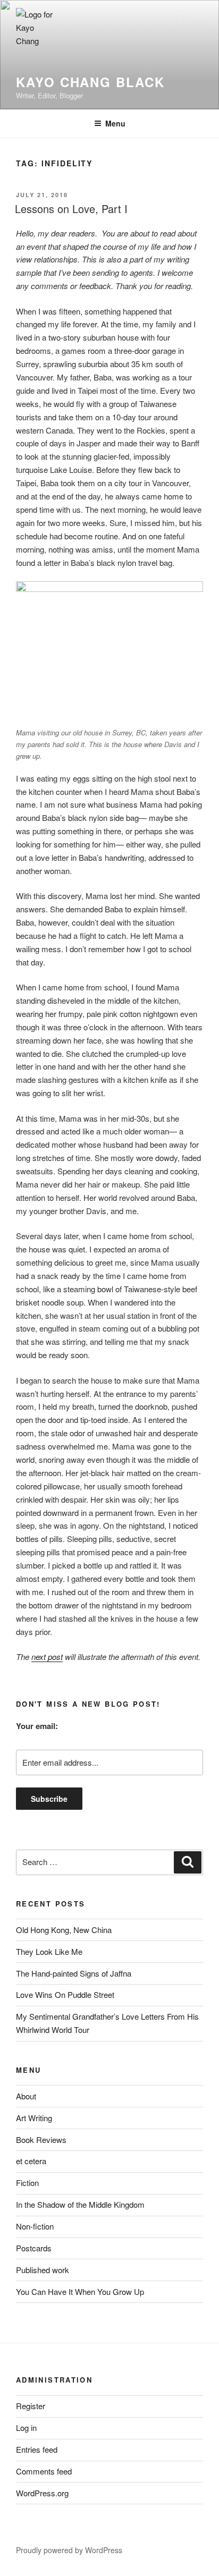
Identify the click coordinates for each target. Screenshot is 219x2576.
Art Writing (34, 2118)
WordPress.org (42, 2493)
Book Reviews (41, 2139)
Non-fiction (35, 2226)
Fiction (27, 2183)
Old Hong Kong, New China (64, 1930)
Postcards (34, 2248)
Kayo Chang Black (90, 82)
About (26, 2096)
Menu (115, 123)
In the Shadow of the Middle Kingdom (80, 2204)
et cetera (31, 2161)
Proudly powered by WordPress (69, 2550)
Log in (26, 2427)
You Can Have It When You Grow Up (80, 2291)
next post (47, 1656)
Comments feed (44, 2471)
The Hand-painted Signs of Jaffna (74, 1973)
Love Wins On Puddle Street (65, 1994)
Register (31, 2406)
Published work (43, 2270)
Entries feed (37, 2449)
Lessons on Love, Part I (71, 209)
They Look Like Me (49, 1951)
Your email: (37, 1726)
